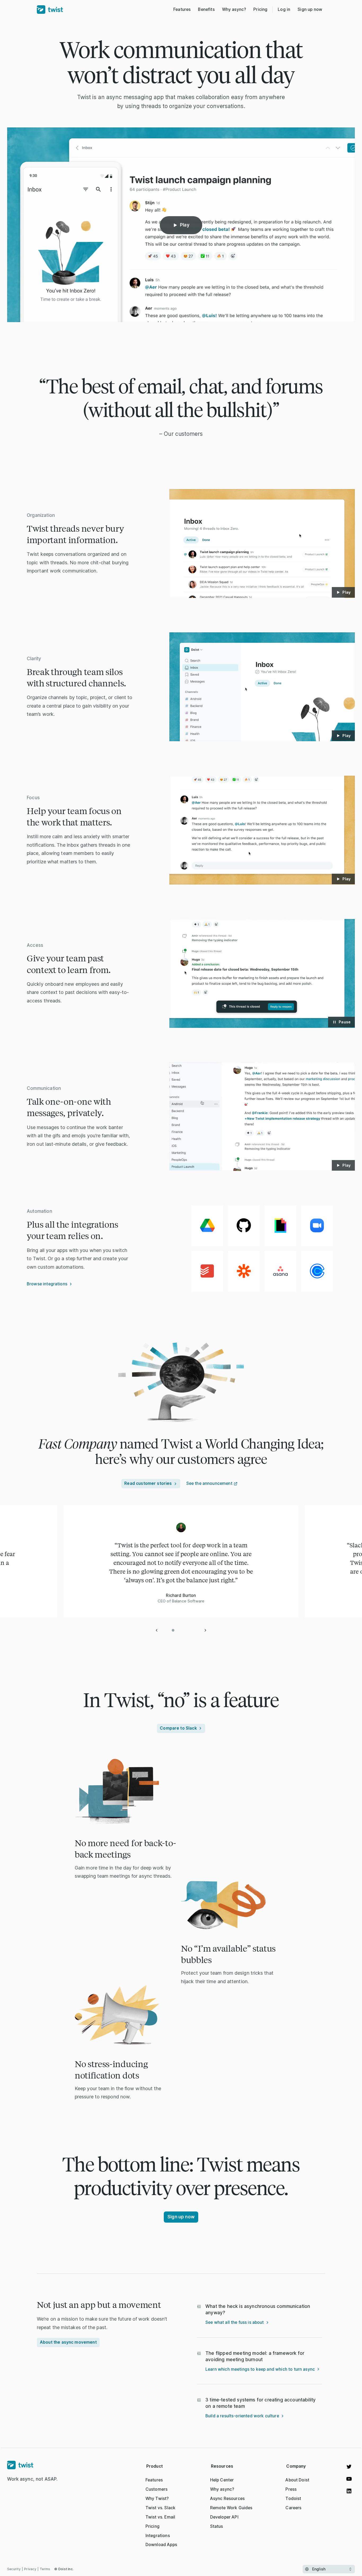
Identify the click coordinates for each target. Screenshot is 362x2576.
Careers (293, 2508)
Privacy (30, 2569)
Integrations (158, 2536)
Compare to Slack (178, 1728)
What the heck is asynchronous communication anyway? (258, 2309)
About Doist (297, 2480)
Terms (45, 2569)
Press (291, 2489)
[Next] (205, 1630)
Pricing (153, 2526)
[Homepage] (32, 2465)
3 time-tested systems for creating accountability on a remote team (261, 2403)
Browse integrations (47, 1284)
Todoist (293, 2499)
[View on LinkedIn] (349, 2491)
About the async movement (68, 2342)
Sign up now (310, 9)
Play (185, 225)
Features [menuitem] (182, 9)
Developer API (224, 2517)
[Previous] (157, 1630)
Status (217, 2526)
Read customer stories (148, 1483)
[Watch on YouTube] (349, 2479)
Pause (345, 1022)
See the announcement (209, 1483)
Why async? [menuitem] (234, 9)
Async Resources (227, 2499)
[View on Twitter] (349, 2467)
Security (14, 2569)
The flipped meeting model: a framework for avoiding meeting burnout (255, 2356)
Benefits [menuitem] (206, 9)
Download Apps (161, 2545)
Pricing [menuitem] (260, 9)
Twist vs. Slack (160, 2508)
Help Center (222, 2480)
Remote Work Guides (231, 2508)
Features (154, 2480)
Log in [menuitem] (284, 9)
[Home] (50, 10)
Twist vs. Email (160, 2517)
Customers (156, 2489)
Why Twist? (157, 2499)
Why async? (222, 2489)
